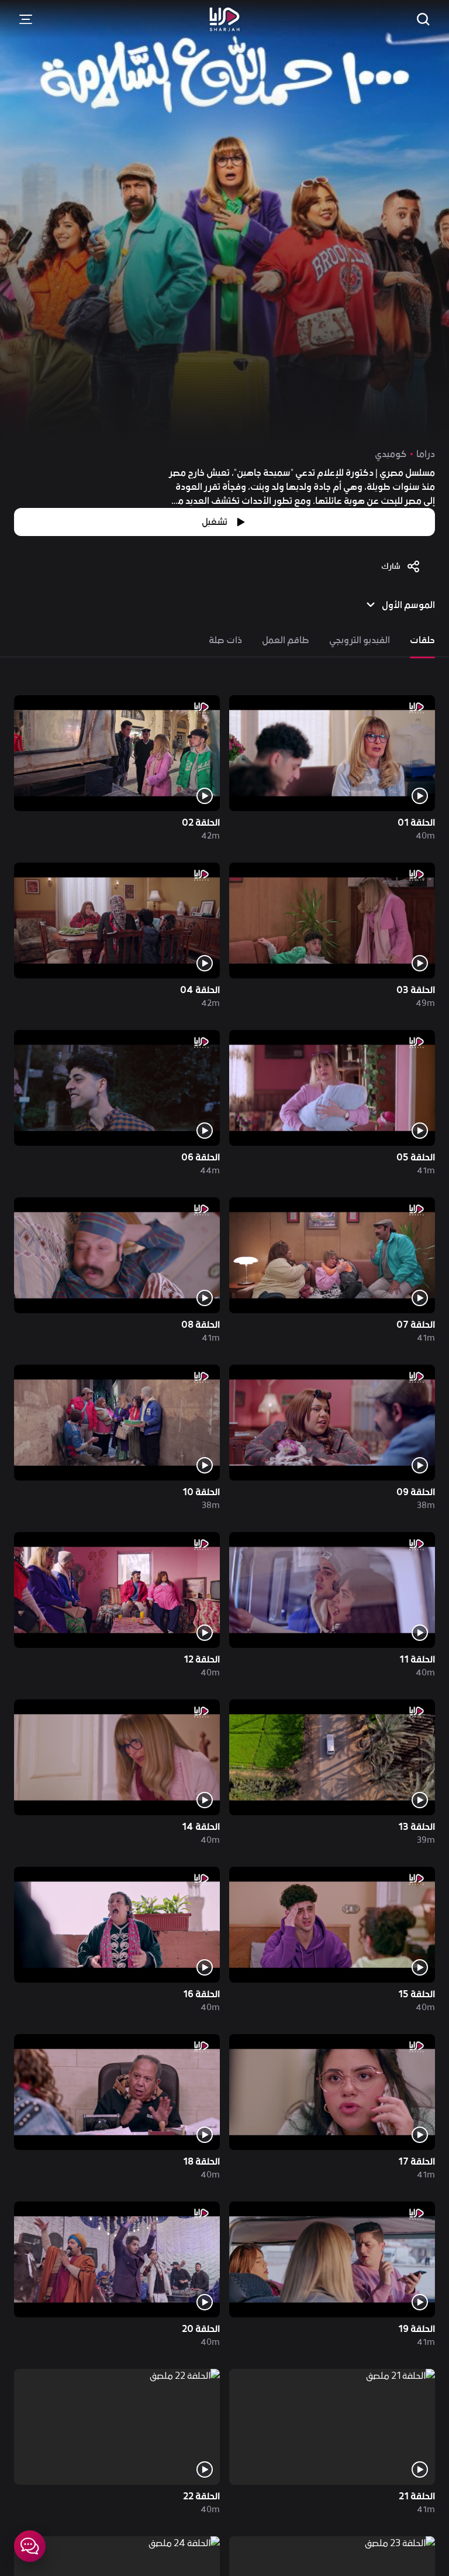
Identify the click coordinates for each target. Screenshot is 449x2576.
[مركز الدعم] (30, 2546)
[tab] (422, 640)
